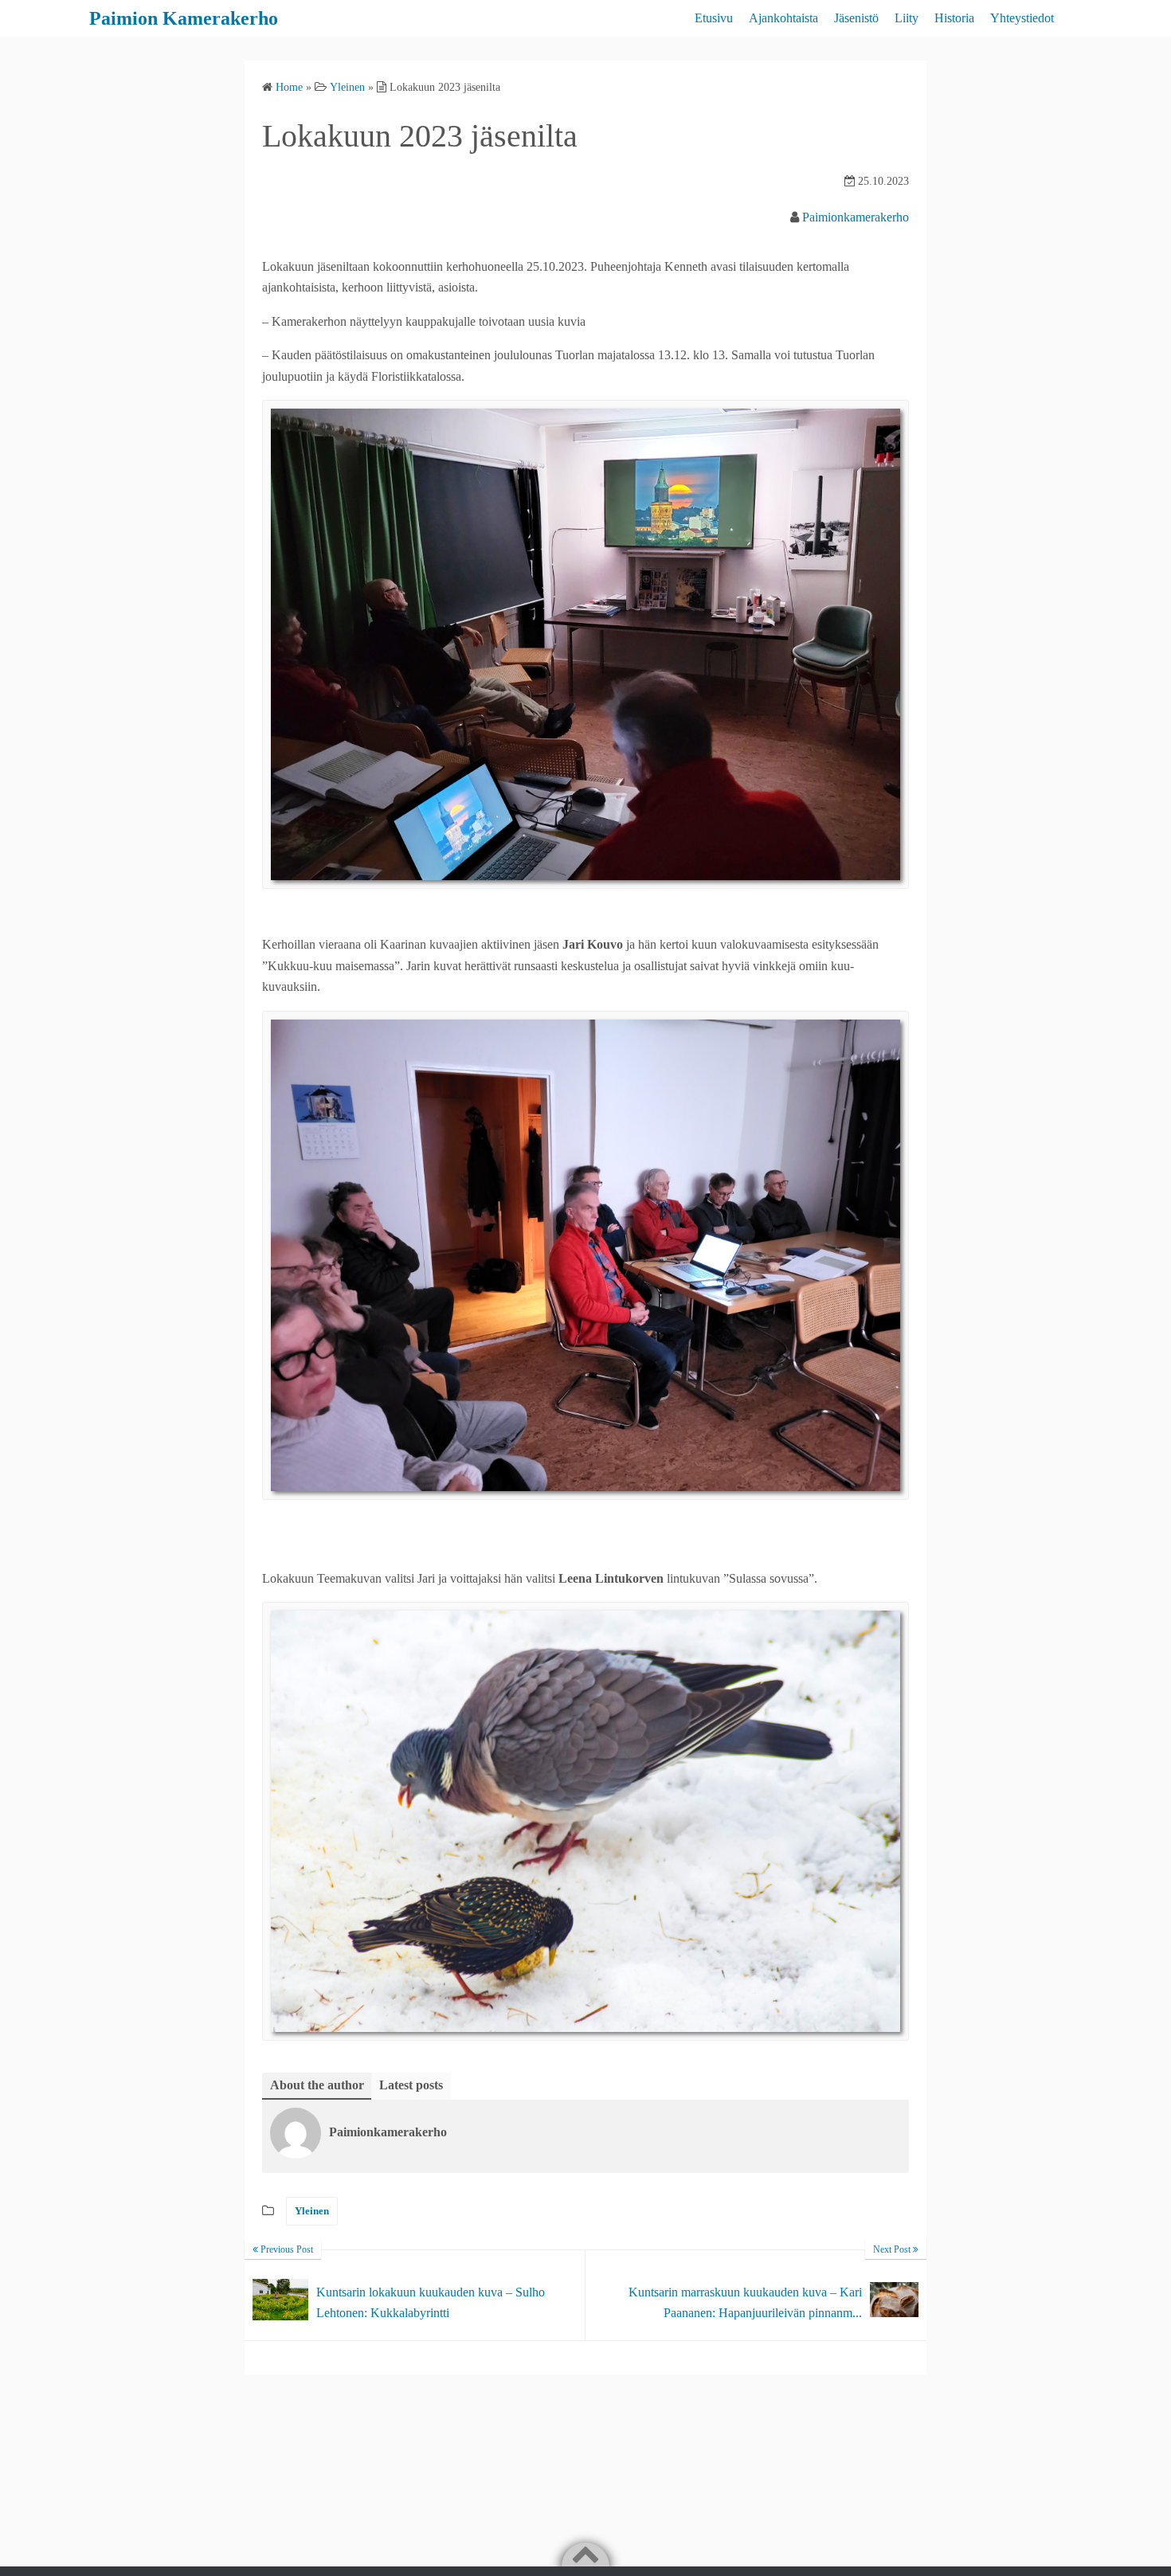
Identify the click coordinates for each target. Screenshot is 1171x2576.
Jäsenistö (856, 18)
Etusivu (714, 18)
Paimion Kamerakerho (184, 18)
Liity (907, 18)
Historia (954, 18)
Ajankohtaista (783, 18)
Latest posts (411, 2085)
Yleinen (312, 2211)
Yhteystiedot (1022, 18)
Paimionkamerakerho (856, 217)
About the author (317, 2085)
